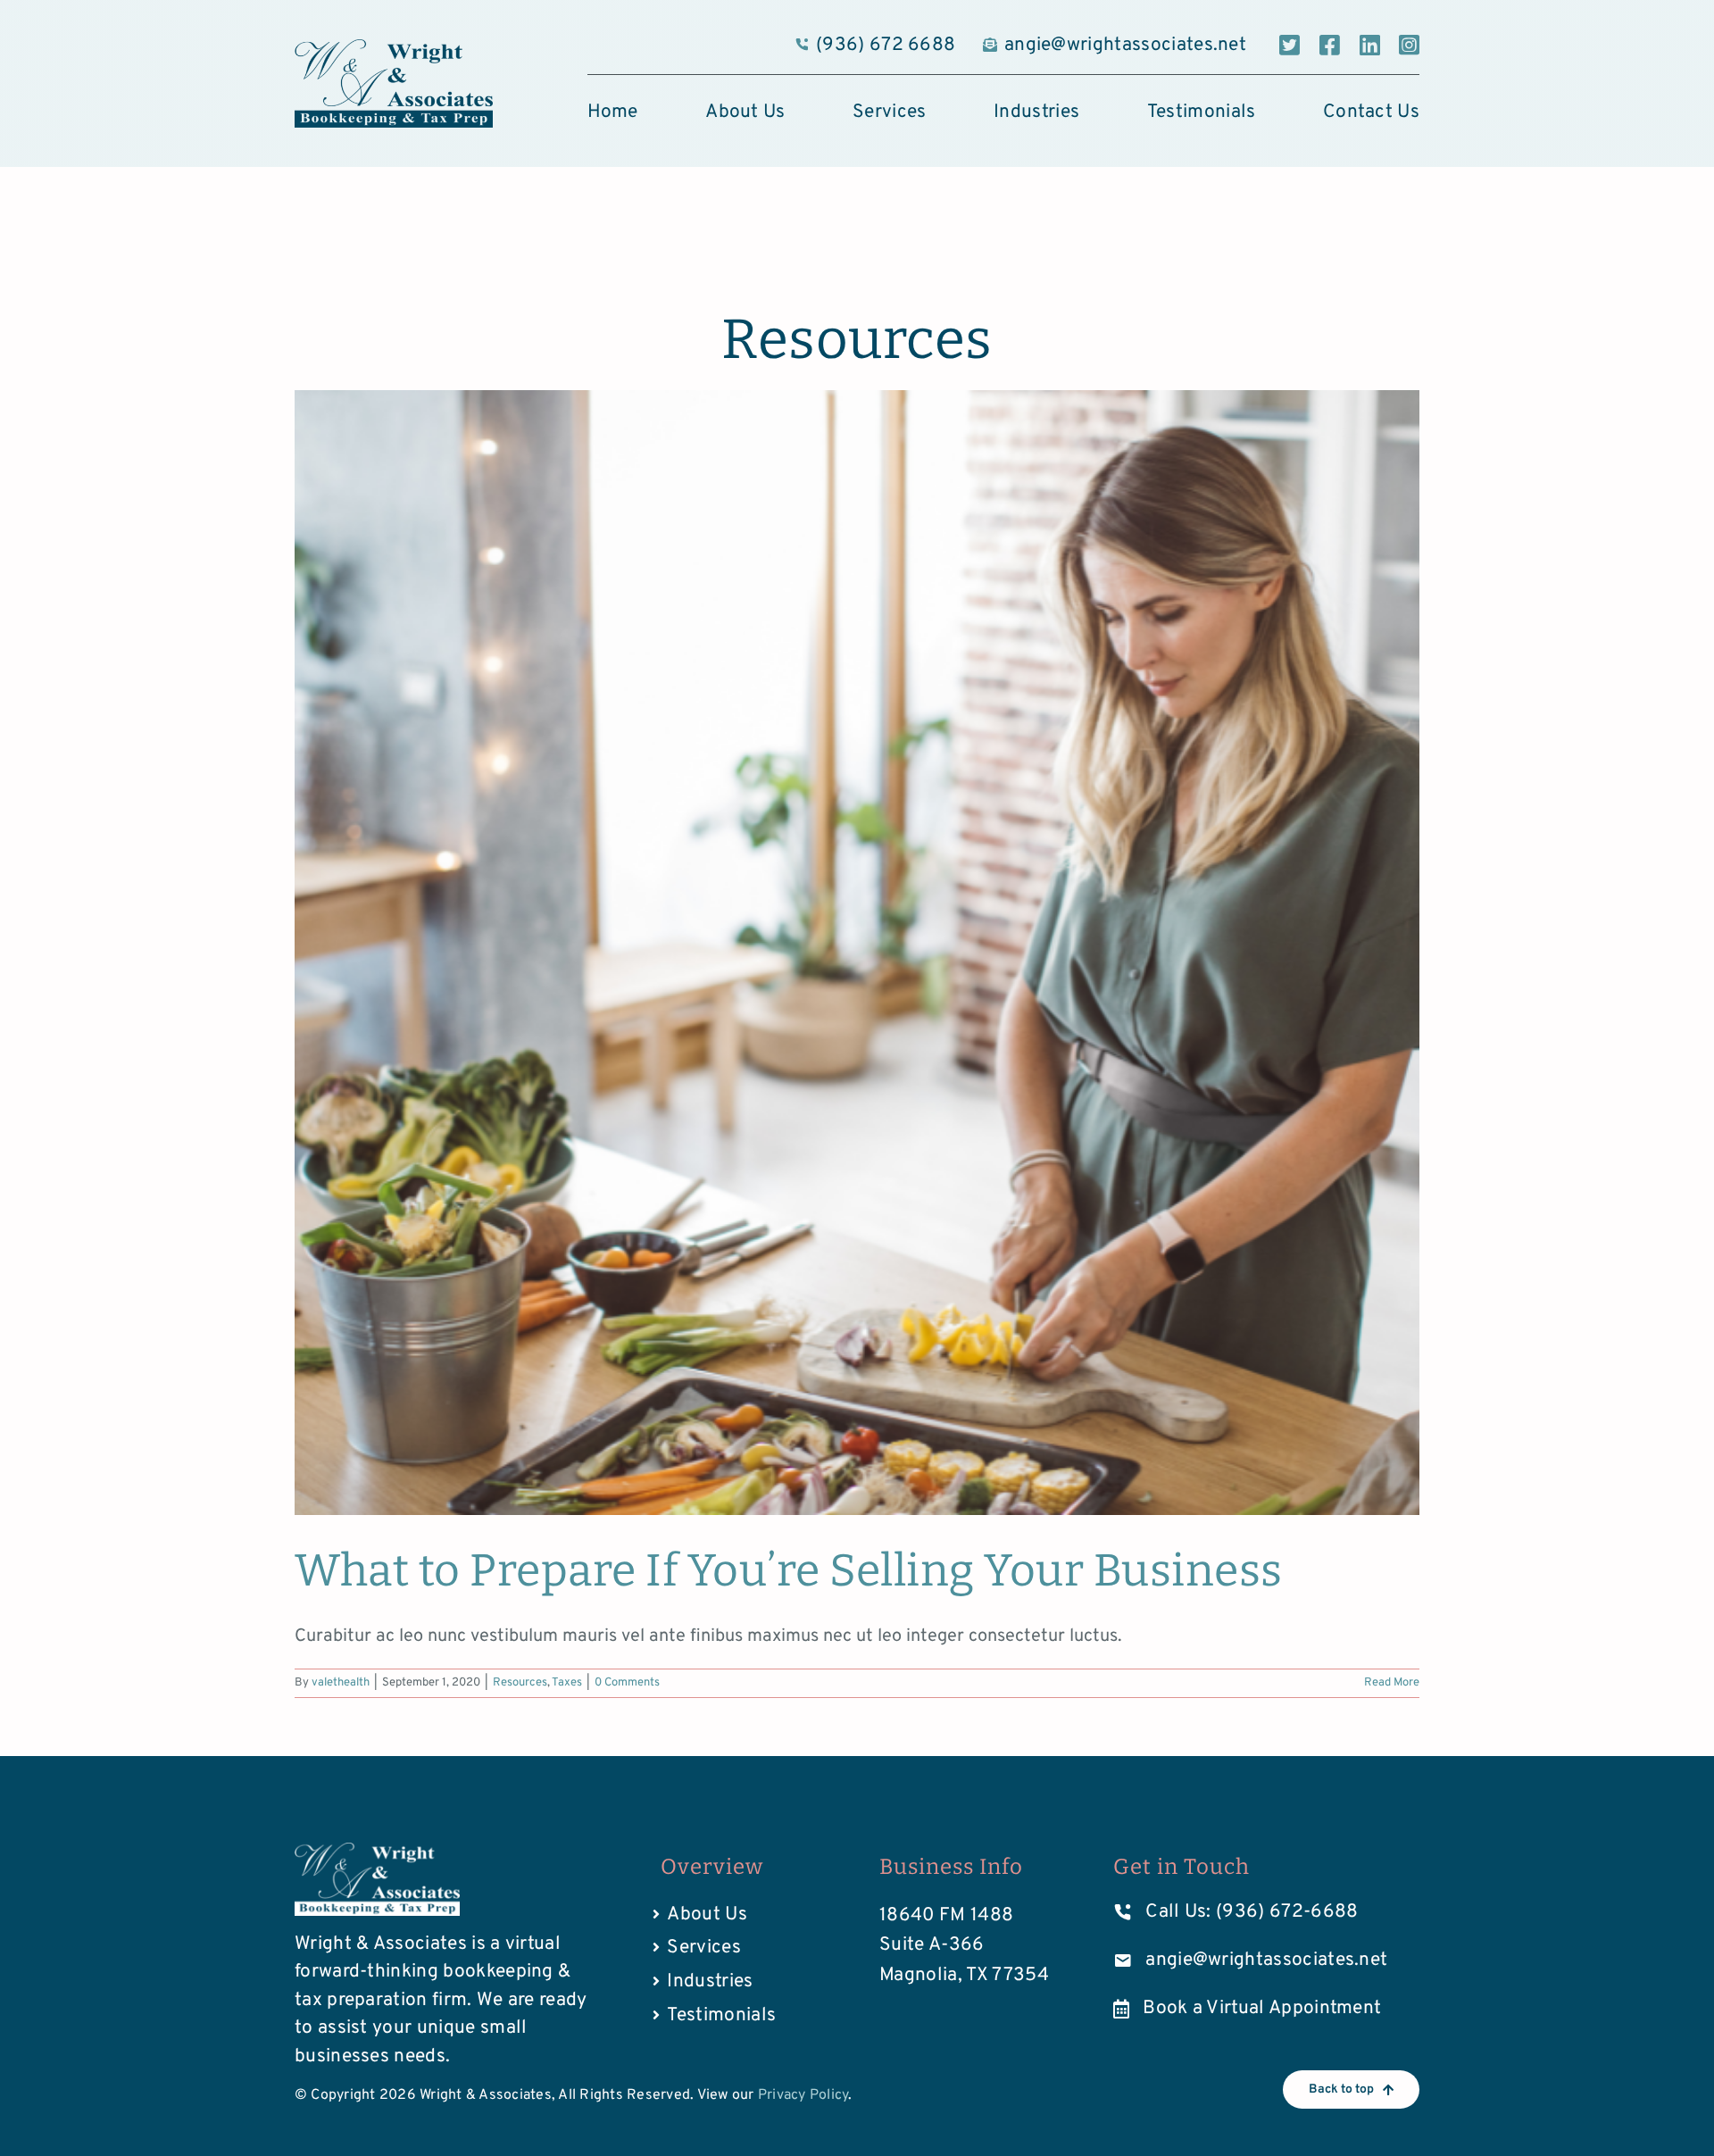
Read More (1392, 1683)
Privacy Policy (803, 2095)
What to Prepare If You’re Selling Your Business (789, 1570)
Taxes (567, 1683)
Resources (520, 1683)
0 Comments (627, 1683)
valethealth (341, 1683)
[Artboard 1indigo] (394, 48)
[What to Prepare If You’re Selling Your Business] (857, 953)
